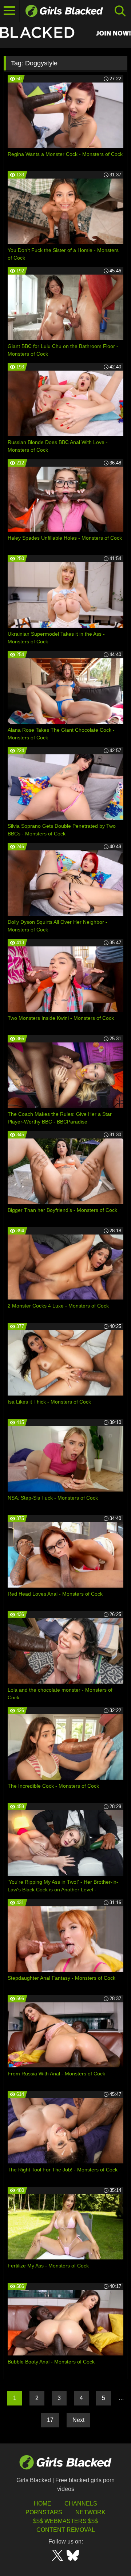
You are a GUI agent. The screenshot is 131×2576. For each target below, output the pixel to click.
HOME (43, 2504)
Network (90, 2512)
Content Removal (66, 2530)
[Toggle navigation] (10, 11)
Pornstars (44, 2512)
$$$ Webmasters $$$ (65, 2521)
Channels (81, 2504)
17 (50, 2420)
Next (78, 2420)
